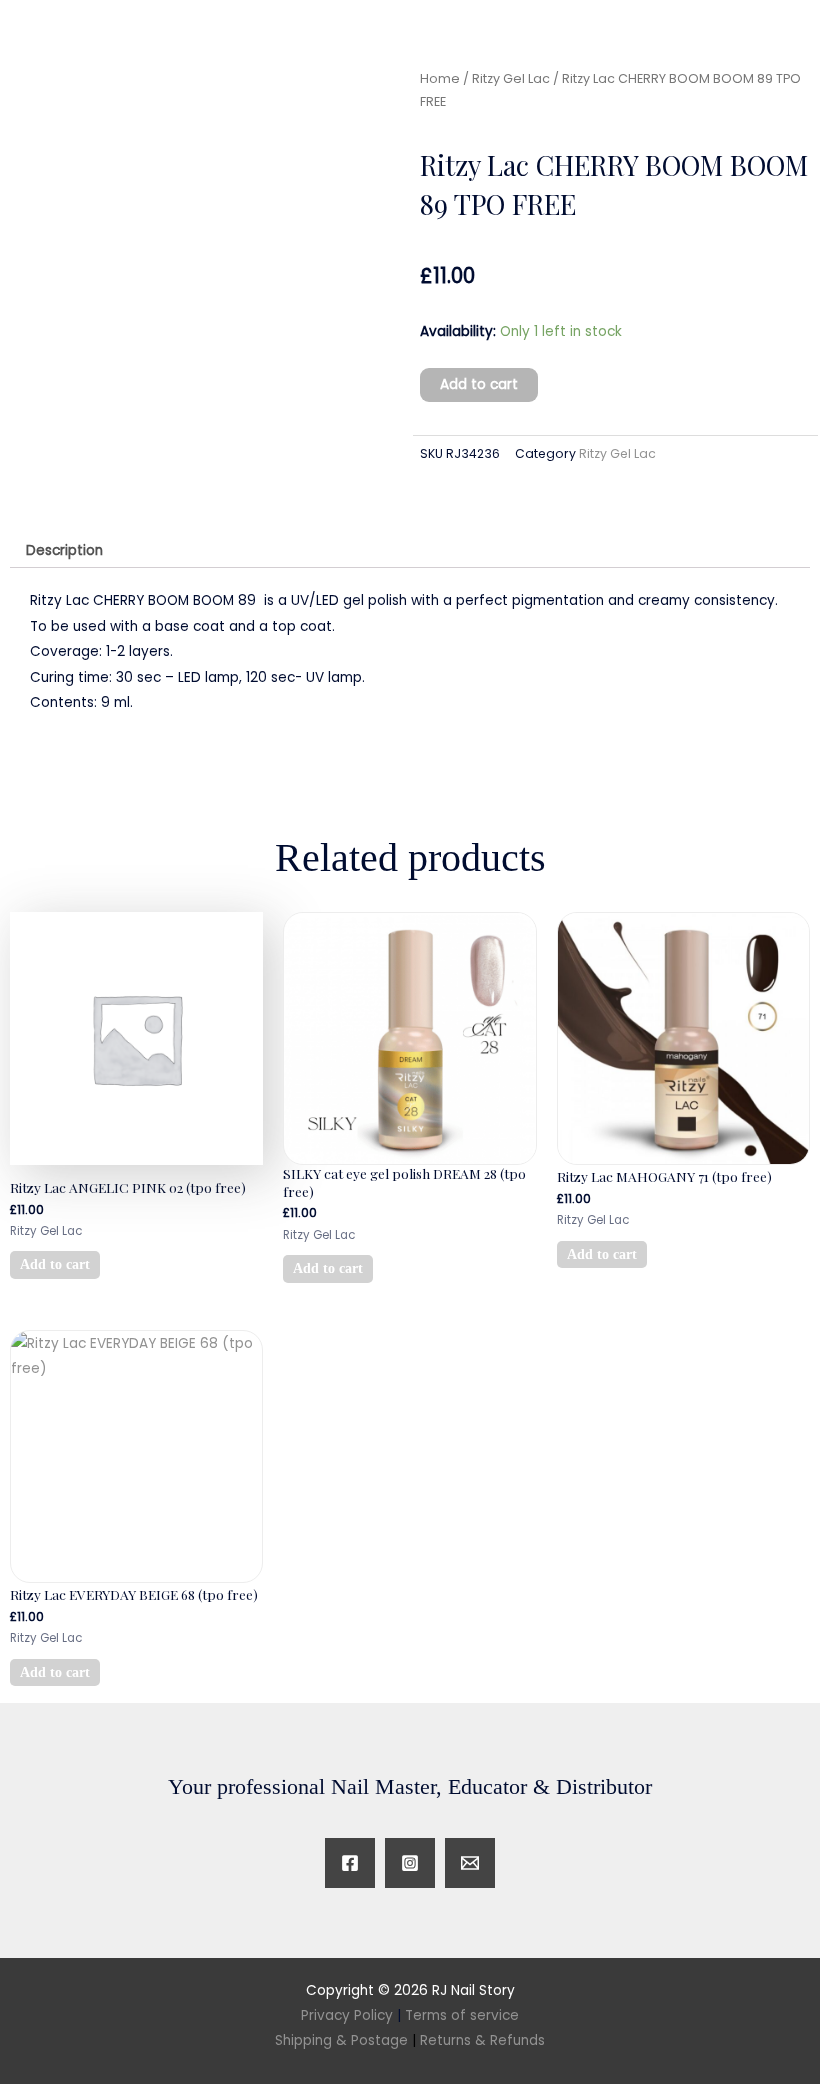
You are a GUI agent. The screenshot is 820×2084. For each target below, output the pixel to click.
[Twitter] (470, 1863)
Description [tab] (64, 550)
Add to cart (479, 384)
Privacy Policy (347, 2015)
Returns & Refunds (482, 2040)
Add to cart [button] (55, 1264)
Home (440, 78)
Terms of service (462, 2015)
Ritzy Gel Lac (511, 78)
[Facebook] (350, 1863)
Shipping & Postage (345, 2040)
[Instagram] (410, 1863)
